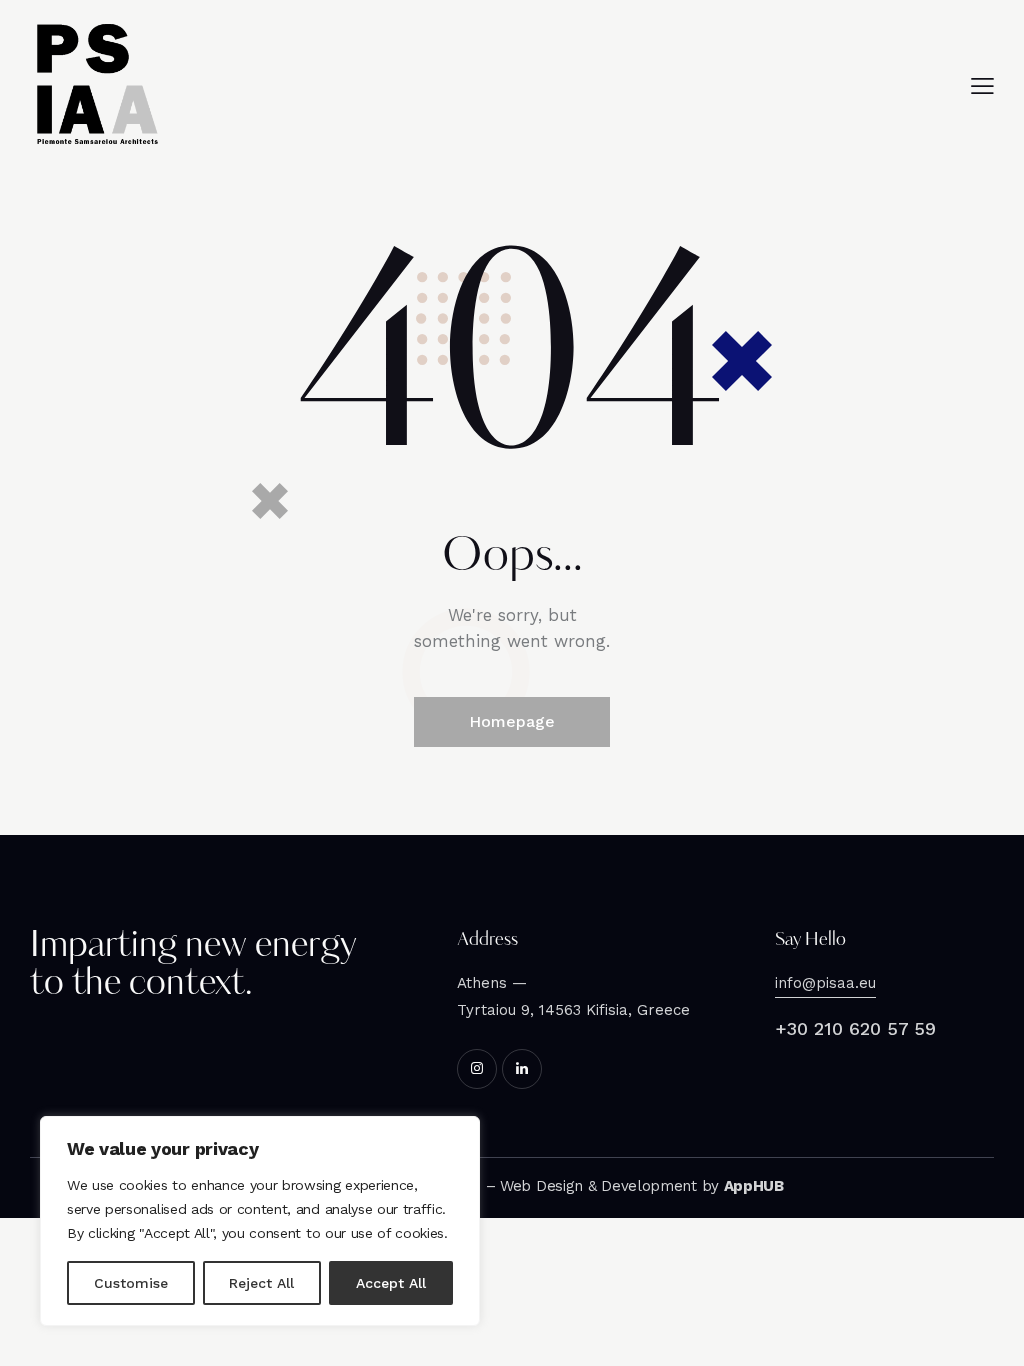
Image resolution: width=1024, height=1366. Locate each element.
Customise (131, 1283)
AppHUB (754, 1186)
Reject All (261, 1283)
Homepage (512, 721)
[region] (260, 1221)
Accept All (391, 1283)
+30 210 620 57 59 (855, 1028)
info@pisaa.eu (825, 983)
